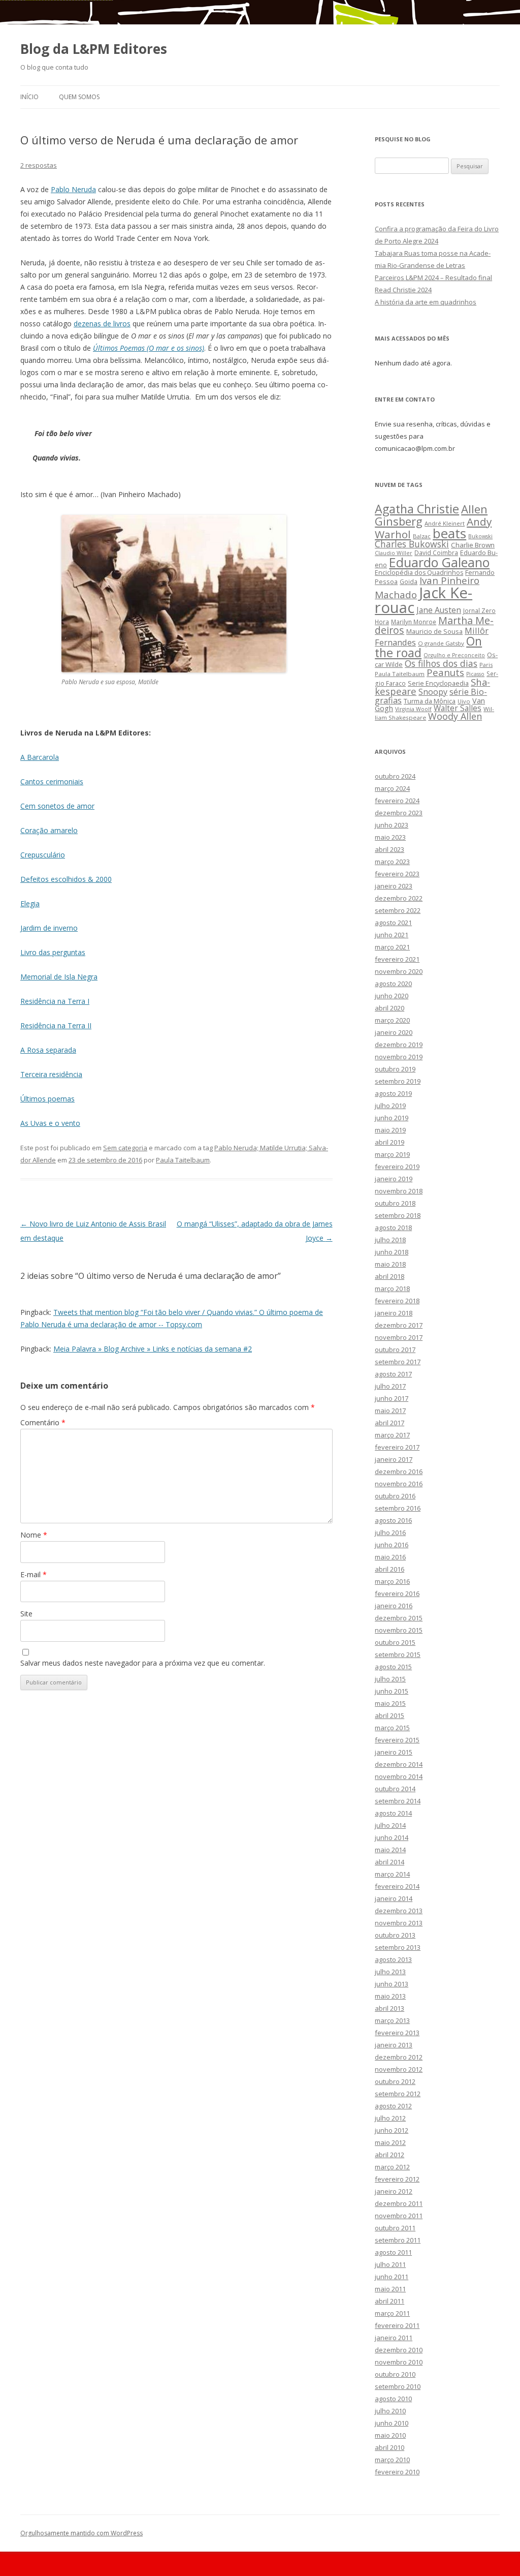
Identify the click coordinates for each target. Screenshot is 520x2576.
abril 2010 (389, 2447)
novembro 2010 (399, 2362)
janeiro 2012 (394, 2191)
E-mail (34, 1574)
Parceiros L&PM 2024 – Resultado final (433, 278)
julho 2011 (390, 2264)
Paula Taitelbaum (183, 1160)
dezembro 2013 (399, 1911)
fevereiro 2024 (397, 801)
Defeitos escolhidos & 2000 (66, 879)
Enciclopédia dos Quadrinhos (419, 573)
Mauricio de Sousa (434, 631)
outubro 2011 (395, 2228)
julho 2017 (390, 1386)
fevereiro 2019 (397, 1167)
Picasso (475, 674)
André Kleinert (445, 523)
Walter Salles (458, 708)
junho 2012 (392, 2130)
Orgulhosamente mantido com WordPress (82, 2533)
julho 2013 (390, 1972)
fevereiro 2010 (397, 2472)
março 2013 (392, 2020)
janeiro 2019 (394, 1179)
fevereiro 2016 (397, 1593)
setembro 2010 (398, 2386)
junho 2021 (392, 935)
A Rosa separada (48, 1050)
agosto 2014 (393, 1813)
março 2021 (392, 947)
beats (449, 533)
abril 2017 (389, 1423)
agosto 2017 (393, 1374)
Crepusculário (43, 855)
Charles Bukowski (412, 544)
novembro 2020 (399, 971)
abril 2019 (389, 1142)
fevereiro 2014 (397, 1886)
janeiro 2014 (394, 1898)
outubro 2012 (395, 2081)
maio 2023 (390, 837)
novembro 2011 (399, 2216)
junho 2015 (392, 1691)
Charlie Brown (473, 545)
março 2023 (392, 862)
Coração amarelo (49, 830)
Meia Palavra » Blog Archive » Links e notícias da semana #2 (153, 1349)
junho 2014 (392, 1837)
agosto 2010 (393, 2399)
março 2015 (392, 1728)
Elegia (30, 903)
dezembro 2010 (399, 2350)
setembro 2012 (398, 2094)
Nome (34, 1535)
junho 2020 (392, 996)
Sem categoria (125, 1148)
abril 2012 (389, 2155)
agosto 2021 (393, 923)
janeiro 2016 (394, 1606)
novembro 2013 (399, 1923)
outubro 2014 (395, 1789)
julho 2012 (390, 2118)
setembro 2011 (398, 2240)
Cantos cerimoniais (52, 781)
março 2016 (392, 1581)
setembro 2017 (398, 1362)
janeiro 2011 (394, 2338)
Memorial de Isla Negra (59, 977)
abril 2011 (389, 2301)
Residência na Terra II (56, 1025)
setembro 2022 (398, 910)
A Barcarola (40, 757)
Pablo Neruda (73, 189)
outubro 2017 (395, 1350)
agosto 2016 (393, 1520)
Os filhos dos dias (441, 663)
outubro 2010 (395, 2374)
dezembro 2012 (399, 2057)
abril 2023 (389, 849)
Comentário (43, 1422)
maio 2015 (390, 1703)
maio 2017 (390, 1410)
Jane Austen (439, 610)
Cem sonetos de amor (57, 806)
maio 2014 (390, 1850)
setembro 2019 (398, 1081)
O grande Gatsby (441, 643)
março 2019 (392, 1154)
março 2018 (392, 1289)
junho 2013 (392, 1984)
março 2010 (392, 2460)
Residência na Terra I (55, 1001)
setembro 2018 (398, 1215)
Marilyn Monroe (414, 622)
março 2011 (392, 2313)
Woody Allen (455, 716)
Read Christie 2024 (403, 290)
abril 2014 (389, 1862)
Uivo (464, 701)
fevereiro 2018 (397, 1301)
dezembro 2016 (399, 1471)
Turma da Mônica (430, 701)
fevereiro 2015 (397, 1740)
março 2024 (392, 788)
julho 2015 (390, 1679)
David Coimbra (436, 553)
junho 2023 (392, 825)
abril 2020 (389, 1008)
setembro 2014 (398, 1801)
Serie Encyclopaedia (438, 683)
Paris (486, 665)
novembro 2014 (399, 1776)
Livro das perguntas (53, 952)
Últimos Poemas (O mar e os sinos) (149, 348)
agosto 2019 (393, 1093)
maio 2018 (390, 1264)
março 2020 (392, 1020)
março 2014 (392, 1874)
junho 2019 (392, 1118)
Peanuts (445, 672)
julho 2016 (390, 1532)
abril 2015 (389, 1715)
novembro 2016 (399, 1484)
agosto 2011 (393, 2252)
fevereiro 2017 (397, 1447)
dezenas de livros (102, 324)
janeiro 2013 (394, 2045)
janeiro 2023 (394, 886)
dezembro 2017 (399, 1325)
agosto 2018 (393, 1228)
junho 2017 (392, 1398)
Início (29, 97)
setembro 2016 (398, 1508)
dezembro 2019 (399, 1045)
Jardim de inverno (49, 928)
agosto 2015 (393, 1667)
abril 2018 (389, 1276)
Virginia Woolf (413, 709)
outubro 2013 (395, 1935)
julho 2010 (390, 2411)
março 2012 (392, 2167)
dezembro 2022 (399, 898)
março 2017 (392, 1435)
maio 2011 (390, 2289)
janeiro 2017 (394, 1459)
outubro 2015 (395, 1642)
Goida (409, 581)
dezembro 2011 (399, 2203)
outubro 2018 (395, 1203)
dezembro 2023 (399, 813)
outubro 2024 (395, 776)
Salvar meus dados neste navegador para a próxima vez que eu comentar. (143, 1663)
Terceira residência (51, 1074)
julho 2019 (390, 1106)
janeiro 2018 (394, 1313)
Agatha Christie (417, 509)
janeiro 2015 (394, 1752)
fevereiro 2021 (397, 959)
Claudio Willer (394, 553)
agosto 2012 (393, 2106)
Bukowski (480, 536)
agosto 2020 (393, 984)
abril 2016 (389, 1569)
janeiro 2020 (394, 1032)
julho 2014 (390, 1825)
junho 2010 (392, 2423)
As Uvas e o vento (50, 1123)
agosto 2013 (393, 1959)
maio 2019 (390, 1130)
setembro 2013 (398, 1947)
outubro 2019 (395, 1069)
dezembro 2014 (399, 1764)
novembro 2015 (399, 1630)
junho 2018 (392, 1252)
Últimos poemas (47, 1099)
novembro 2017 (399, 1337)
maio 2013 (390, 1996)
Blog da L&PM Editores (94, 49)
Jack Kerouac (424, 600)
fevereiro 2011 (397, 2325)
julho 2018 (390, 1240)
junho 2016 (392, 1545)
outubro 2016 (395, 1496)
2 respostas (39, 165)
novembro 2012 (399, 2069)
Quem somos (79, 97)
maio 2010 (390, 2435)
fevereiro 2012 (397, 2179)
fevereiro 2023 (397, 874)
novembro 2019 (399, 1057)
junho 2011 (392, 2277)
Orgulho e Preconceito (454, 655)
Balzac (422, 536)
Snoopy (433, 692)
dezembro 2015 (399, 1618)
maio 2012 (390, 2142)
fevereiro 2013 (397, 2033)
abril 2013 (389, 2008)
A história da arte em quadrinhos (426, 302)
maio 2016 (390, 1557)
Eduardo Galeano (439, 562)
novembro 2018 (399, 1191)
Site (26, 1614)
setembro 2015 (398, 1654)
